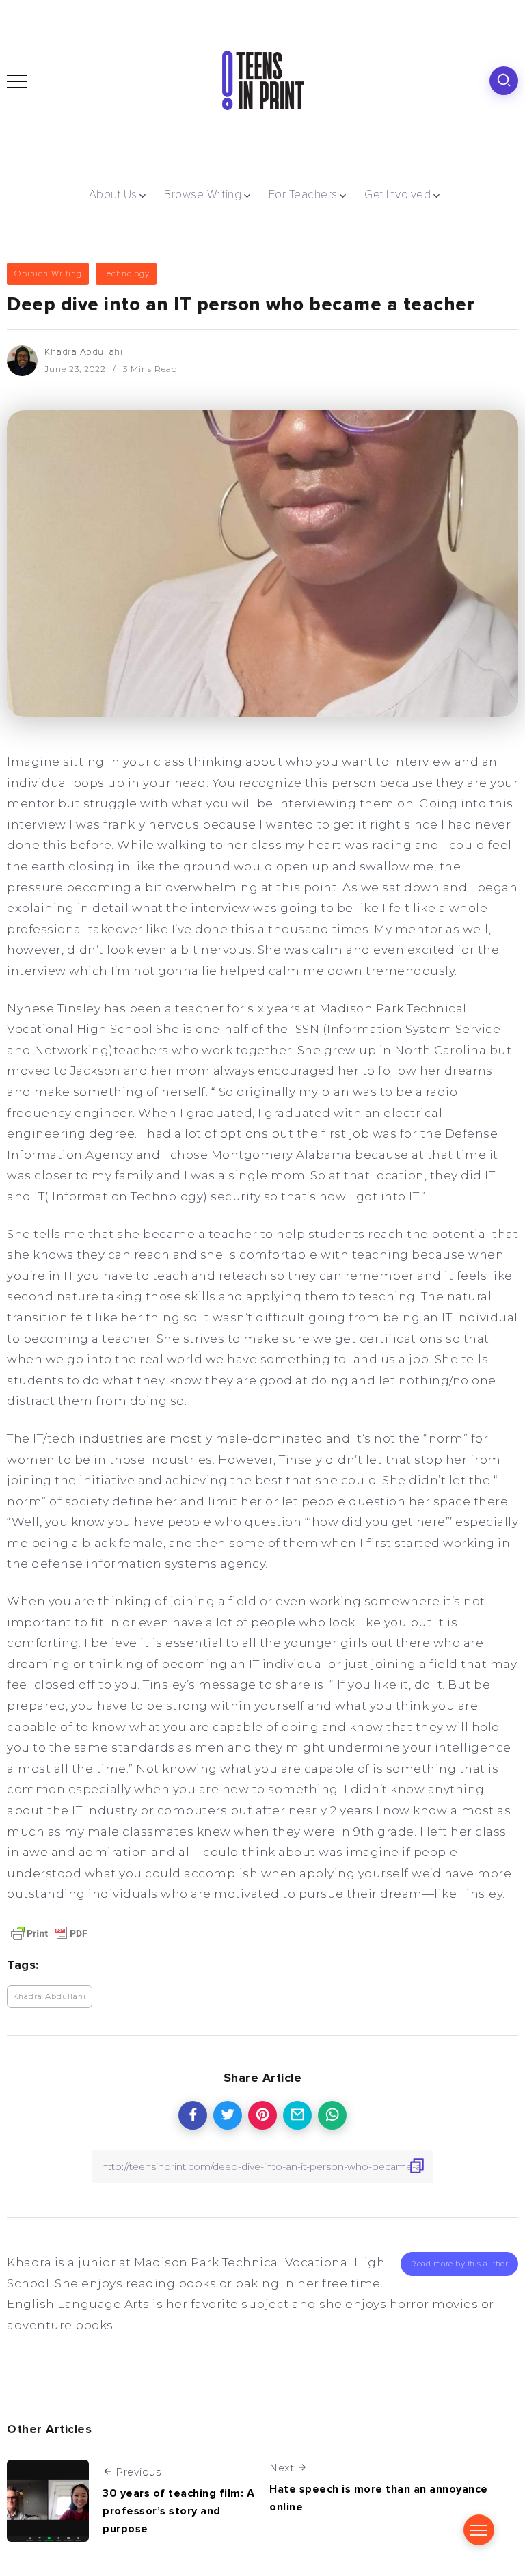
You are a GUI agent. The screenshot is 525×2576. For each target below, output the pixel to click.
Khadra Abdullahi (83, 352)
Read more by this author (459, 2264)
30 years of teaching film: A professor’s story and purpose (178, 2511)
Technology (126, 273)
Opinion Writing (48, 273)
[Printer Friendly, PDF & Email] (49, 1932)
